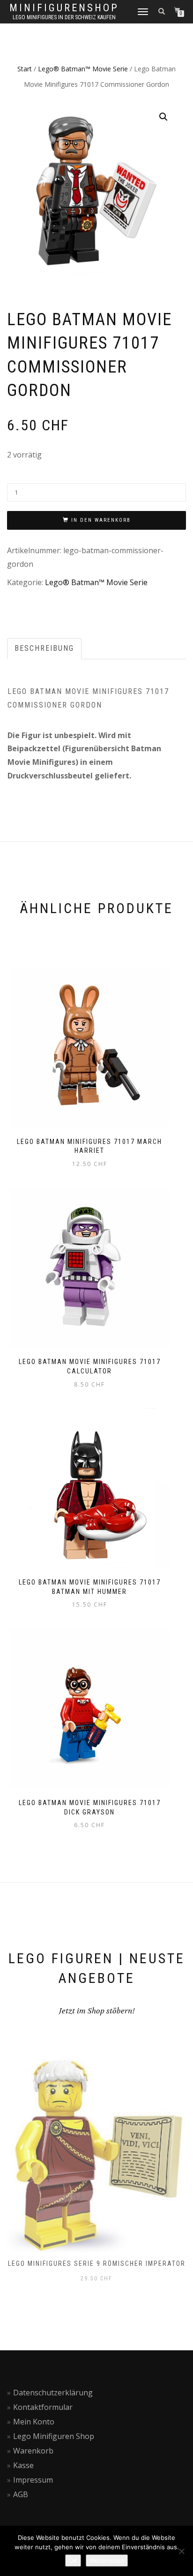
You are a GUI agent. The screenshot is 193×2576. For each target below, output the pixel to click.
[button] (163, 117)
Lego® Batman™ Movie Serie (83, 69)
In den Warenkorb (101, 520)
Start (25, 69)
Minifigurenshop (64, 8)
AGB (21, 2494)
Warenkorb (33, 2451)
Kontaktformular (43, 2407)
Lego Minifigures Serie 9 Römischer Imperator (97, 2264)
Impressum (33, 2480)
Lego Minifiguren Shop (54, 2436)
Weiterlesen (107, 2561)
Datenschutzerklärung (53, 2393)
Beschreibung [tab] (44, 648)
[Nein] (181, 2551)
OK (73, 2561)
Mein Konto (34, 2422)
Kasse (23, 2465)
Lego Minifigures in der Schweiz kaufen (64, 17)
